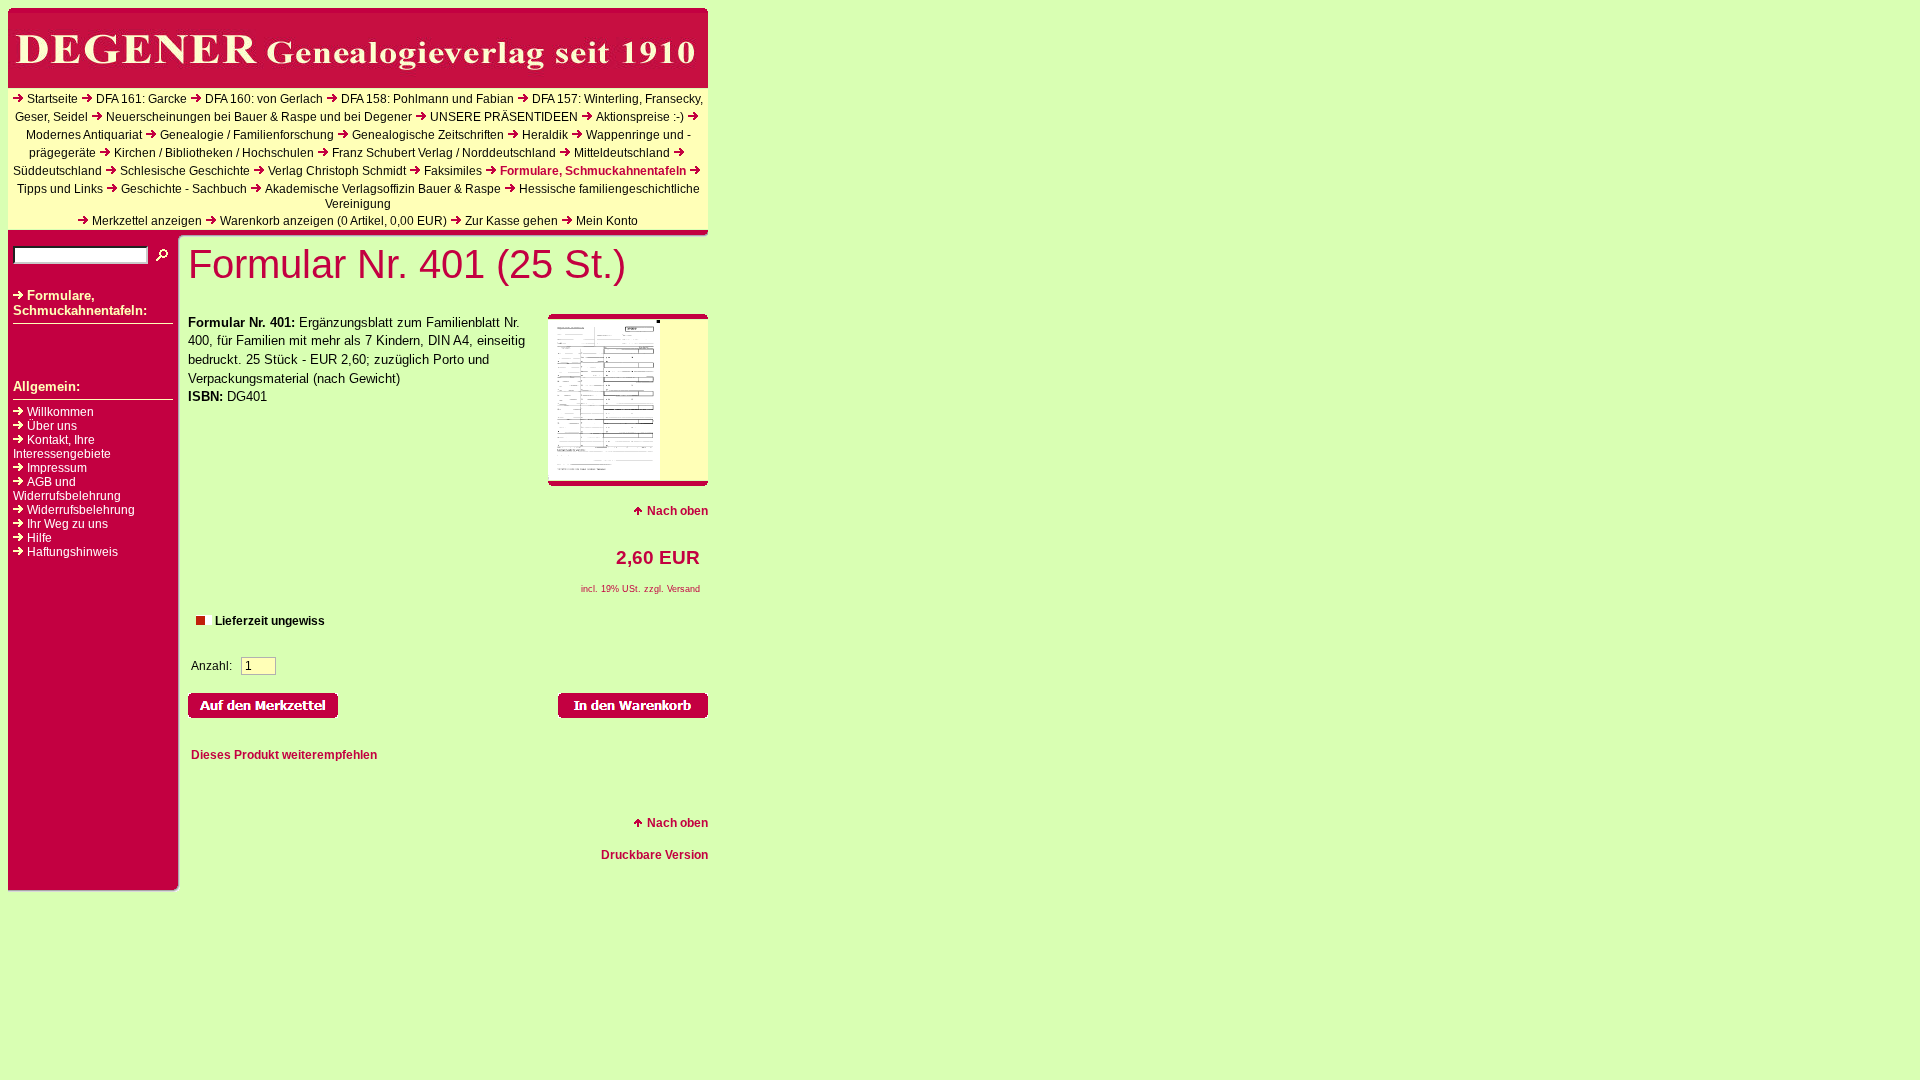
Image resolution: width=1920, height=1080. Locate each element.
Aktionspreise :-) (640, 117)
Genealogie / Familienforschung (247, 135)
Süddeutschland (57, 171)
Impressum (57, 468)
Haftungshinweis (72, 552)
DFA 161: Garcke (141, 99)
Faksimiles (453, 171)
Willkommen (60, 412)
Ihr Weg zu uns (67, 524)
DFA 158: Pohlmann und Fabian (427, 99)
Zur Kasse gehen (511, 221)
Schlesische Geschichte (185, 171)
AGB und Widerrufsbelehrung (67, 489)
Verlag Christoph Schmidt (337, 171)
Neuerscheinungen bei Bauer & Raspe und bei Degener (259, 117)
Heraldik (545, 135)
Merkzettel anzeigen (147, 221)
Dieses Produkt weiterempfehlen (284, 755)
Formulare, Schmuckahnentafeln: (80, 303)
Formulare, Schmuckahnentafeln (593, 171)
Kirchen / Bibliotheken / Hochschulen (214, 153)
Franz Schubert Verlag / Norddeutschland (444, 153)
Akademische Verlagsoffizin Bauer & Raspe (383, 189)
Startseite (52, 99)
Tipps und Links (60, 189)
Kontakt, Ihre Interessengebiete (62, 447)
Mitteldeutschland (622, 153)
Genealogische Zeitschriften (428, 135)
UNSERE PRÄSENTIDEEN (504, 117)
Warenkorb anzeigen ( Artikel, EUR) (333, 221)
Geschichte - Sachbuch (184, 189)
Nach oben (677, 511)
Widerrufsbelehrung (81, 510)
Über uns (52, 426)
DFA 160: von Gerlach (264, 99)
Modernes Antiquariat (84, 135)
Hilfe (39, 538)
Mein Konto (607, 221)
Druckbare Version (654, 855)
